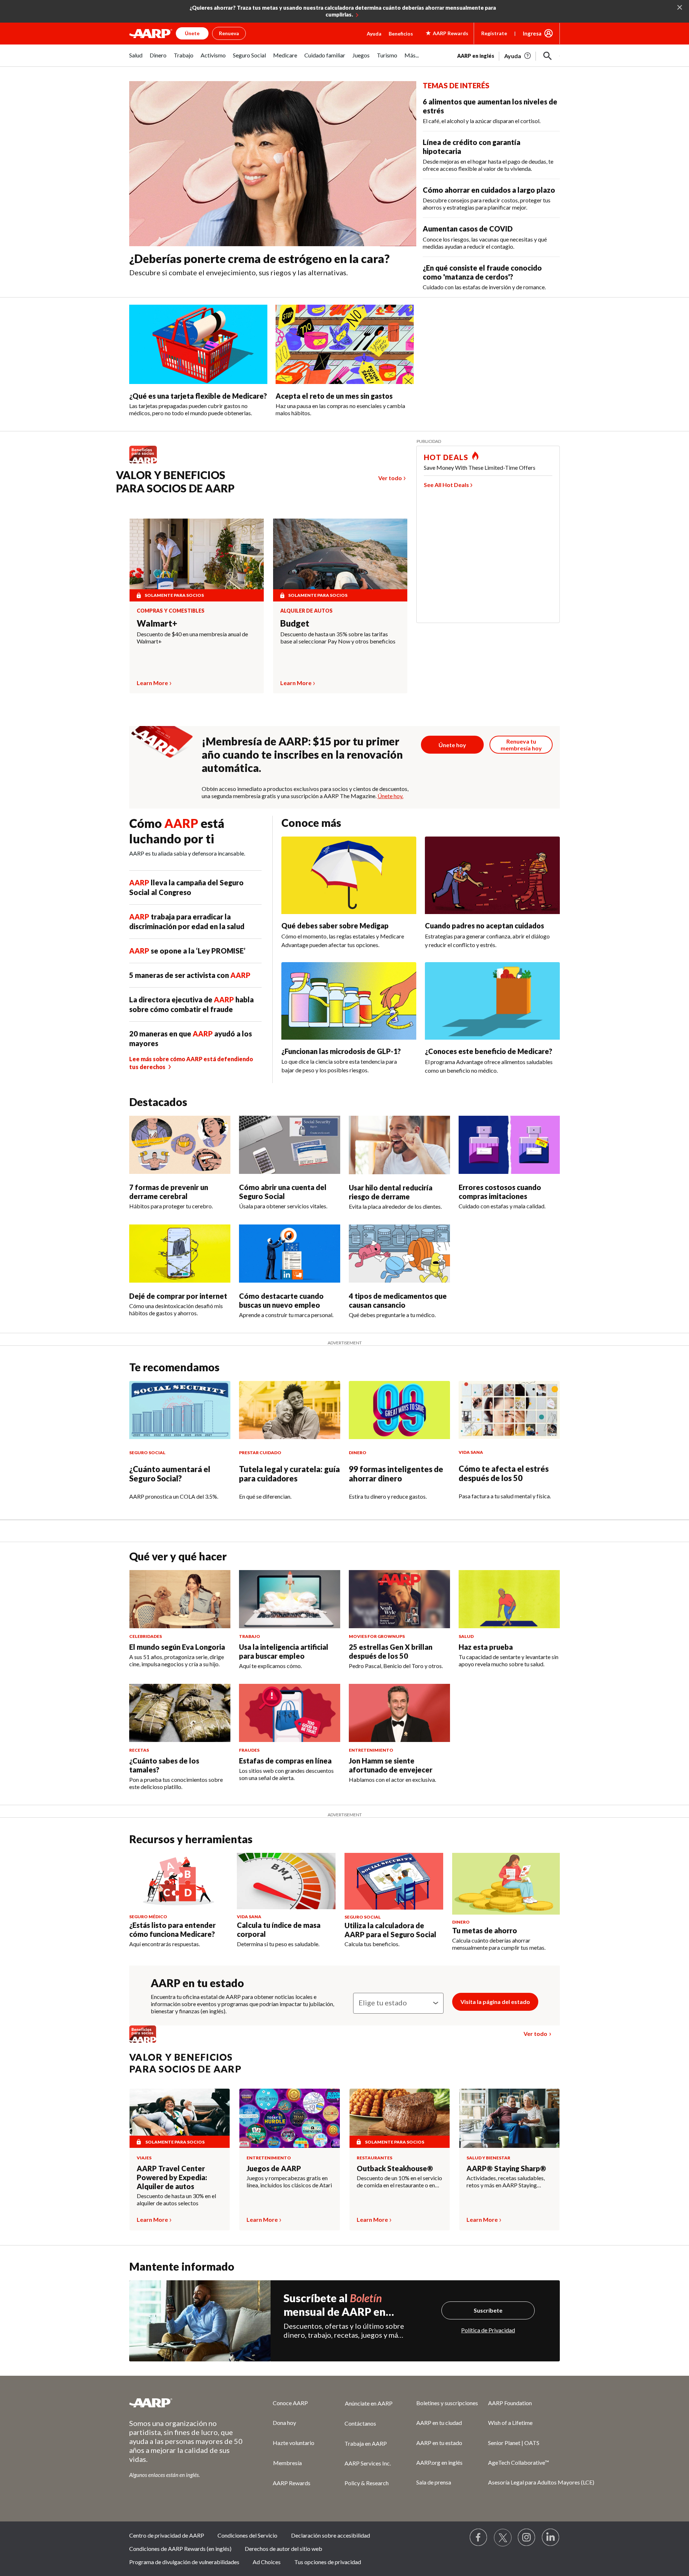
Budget (295, 623)
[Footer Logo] (187, 2403)
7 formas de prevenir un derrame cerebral (169, 1192)
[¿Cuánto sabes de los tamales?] (180, 1713)
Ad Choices (267, 2562)
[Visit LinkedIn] (551, 2538)
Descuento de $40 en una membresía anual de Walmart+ (192, 638)
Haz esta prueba (486, 1647)
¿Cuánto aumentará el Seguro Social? (170, 1474)
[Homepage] (151, 33)
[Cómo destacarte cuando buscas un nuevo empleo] (290, 1254)
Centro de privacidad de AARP (167, 2535)
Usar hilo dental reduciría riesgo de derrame (391, 1192)
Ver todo (390, 478)
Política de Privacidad (488, 2330)
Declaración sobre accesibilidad (331, 2535)
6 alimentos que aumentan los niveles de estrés (490, 106)
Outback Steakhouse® (395, 2168)
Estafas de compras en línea (285, 1761)
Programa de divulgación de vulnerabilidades (184, 2562)
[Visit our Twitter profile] (503, 2538)
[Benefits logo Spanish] (147, 463)
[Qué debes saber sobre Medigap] (349, 875)
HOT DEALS (446, 457)
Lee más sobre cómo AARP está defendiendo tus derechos (191, 1063)
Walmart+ (157, 623)
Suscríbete (488, 2310)
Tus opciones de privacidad (328, 2562)
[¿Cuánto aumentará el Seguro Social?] (180, 1410)
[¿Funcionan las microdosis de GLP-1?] (349, 1001)
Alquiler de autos (306, 611)
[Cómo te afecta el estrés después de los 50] (509, 1410)
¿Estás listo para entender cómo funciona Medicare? (172, 1929)
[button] (548, 56)
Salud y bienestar (488, 2158)
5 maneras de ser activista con (190, 975)
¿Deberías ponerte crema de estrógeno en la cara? (259, 259)
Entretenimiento (269, 2158)
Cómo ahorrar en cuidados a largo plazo (489, 190)
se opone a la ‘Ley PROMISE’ (187, 951)
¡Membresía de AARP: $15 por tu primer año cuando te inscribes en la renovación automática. (302, 754)
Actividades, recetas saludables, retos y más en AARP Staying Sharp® (506, 2182)
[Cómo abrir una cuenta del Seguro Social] (290, 1145)
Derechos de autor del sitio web (283, 2549)
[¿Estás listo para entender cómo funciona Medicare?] (179, 1881)
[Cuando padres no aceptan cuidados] (492, 875)
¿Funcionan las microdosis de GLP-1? (341, 1051)
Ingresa (532, 33)
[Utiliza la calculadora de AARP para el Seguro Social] (394, 1881)
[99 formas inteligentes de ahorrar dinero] (399, 1410)
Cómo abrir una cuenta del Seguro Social (283, 1192)
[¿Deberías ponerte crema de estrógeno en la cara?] (273, 164)
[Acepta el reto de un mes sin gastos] (345, 344)
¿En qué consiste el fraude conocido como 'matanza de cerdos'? (482, 272)
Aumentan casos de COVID (468, 229)
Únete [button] (192, 33)
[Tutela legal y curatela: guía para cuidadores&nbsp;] (290, 1410)
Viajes (144, 2158)
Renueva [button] (229, 33)
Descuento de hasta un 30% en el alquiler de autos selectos (176, 2199)
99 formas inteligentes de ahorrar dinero (396, 1474)
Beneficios (401, 34)
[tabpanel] (508, 55)
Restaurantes (374, 2158)
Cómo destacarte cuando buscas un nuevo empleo (281, 1300)
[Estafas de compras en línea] (290, 1713)
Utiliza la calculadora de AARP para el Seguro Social (390, 1930)
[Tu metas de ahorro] (506, 1884)
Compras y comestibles (171, 611)
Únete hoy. (390, 796)
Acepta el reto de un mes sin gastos (334, 396)
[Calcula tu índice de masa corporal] (286, 1881)
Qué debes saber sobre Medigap (335, 926)
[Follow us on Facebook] (479, 2538)
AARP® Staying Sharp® (506, 2168)
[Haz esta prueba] (509, 1599)
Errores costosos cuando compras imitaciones (500, 1192)
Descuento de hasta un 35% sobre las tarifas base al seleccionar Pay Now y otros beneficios (338, 638)
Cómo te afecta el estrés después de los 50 (504, 1473)
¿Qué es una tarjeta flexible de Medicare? (198, 396)
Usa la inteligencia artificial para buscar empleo (284, 1651)
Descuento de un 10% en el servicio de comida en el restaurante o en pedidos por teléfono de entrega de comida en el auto (400, 2182)
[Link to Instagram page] (527, 2538)
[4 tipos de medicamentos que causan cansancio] (399, 1254)
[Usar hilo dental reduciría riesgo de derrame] (399, 1145)
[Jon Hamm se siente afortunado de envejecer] (399, 1713)
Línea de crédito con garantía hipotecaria (472, 147)
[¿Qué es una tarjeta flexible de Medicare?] (198, 344)
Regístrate (494, 33)
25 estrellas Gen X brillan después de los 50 (391, 1651)
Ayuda (374, 34)
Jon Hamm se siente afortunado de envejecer (391, 1765)
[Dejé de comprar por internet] (180, 1254)
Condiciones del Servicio (247, 2535)
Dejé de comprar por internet (178, 1296)
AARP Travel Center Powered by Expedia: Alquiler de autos (172, 2177)
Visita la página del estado (495, 2002)
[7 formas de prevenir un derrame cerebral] (180, 1145)
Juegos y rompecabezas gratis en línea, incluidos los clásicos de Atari (289, 2181)
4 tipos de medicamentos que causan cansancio (398, 1300)
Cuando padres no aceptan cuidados (484, 926)
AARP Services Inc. (368, 2463)
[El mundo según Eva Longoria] (180, 1599)
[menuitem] (136, 59)
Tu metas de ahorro (485, 1930)
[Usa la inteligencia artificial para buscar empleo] (290, 1599)
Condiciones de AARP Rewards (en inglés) (180, 2549)
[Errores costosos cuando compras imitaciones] (509, 1145)
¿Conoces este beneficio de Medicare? (489, 1051)
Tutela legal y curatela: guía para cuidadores (289, 1474)
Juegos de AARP (274, 2168)
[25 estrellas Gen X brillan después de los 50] (399, 1599)
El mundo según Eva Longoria (177, 1647)
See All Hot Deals (446, 485)
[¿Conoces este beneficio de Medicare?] (492, 1001)
